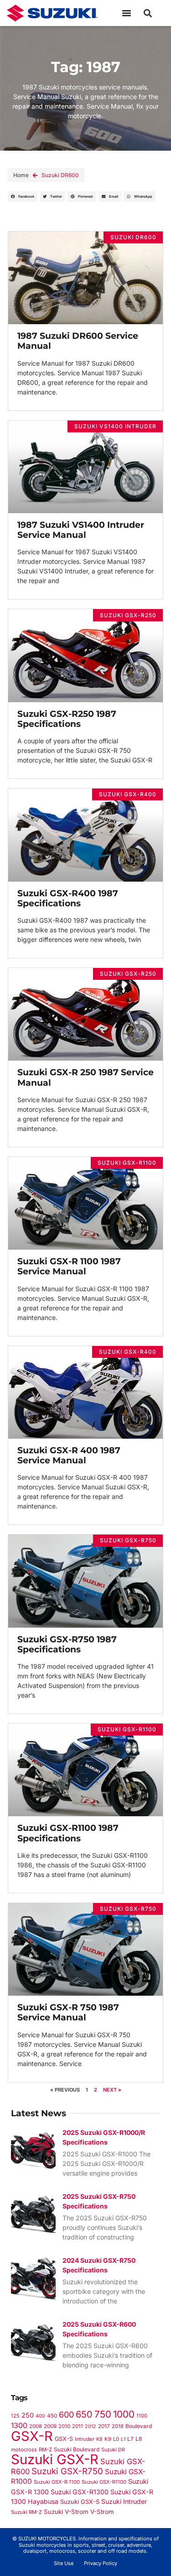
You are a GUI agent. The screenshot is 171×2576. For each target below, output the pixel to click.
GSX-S (64, 2439)
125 (15, 2416)
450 (52, 2416)
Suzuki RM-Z (26, 2512)
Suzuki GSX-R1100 (104, 2482)
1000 (124, 2414)
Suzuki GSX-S (80, 2502)
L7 (130, 2439)
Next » (112, 2090)
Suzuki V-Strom (66, 2512)
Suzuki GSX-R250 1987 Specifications (67, 719)
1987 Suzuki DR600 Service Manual (78, 341)
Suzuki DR (113, 2450)
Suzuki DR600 (60, 175)
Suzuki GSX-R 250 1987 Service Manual (85, 1077)
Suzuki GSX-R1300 (80, 2492)
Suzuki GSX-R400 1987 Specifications (68, 898)
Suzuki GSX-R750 (67, 2471)
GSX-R (32, 2436)
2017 (104, 2426)
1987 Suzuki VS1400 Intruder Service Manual (81, 530)
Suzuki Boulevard (77, 2449)
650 (84, 2414)
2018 (118, 2426)
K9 (108, 2439)
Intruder (85, 2439)
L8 (139, 2439)
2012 (91, 2426)
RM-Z (45, 2450)
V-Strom (102, 2512)
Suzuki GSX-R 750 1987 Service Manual (68, 2012)
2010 (64, 2426)
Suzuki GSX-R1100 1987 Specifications (68, 1833)
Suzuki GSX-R (55, 2459)
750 (103, 2414)
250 (28, 2415)
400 (40, 2416)
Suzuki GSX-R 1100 (57, 2482)
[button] (127, 13)
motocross (24, 2450)
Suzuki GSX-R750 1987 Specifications (67, 1644)
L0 (116, 2439)
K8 (99, 2439)
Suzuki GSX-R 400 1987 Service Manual (69, 1455)
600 (66, 2415)
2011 (78, 2426)
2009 (50, 2426)
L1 (123, 2439)
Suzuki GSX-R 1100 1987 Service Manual (69, 1266)
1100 (142, 2416)
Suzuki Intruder (124, 2501)
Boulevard (139, 2426)
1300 (19, 2426)
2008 (36, 2426)
